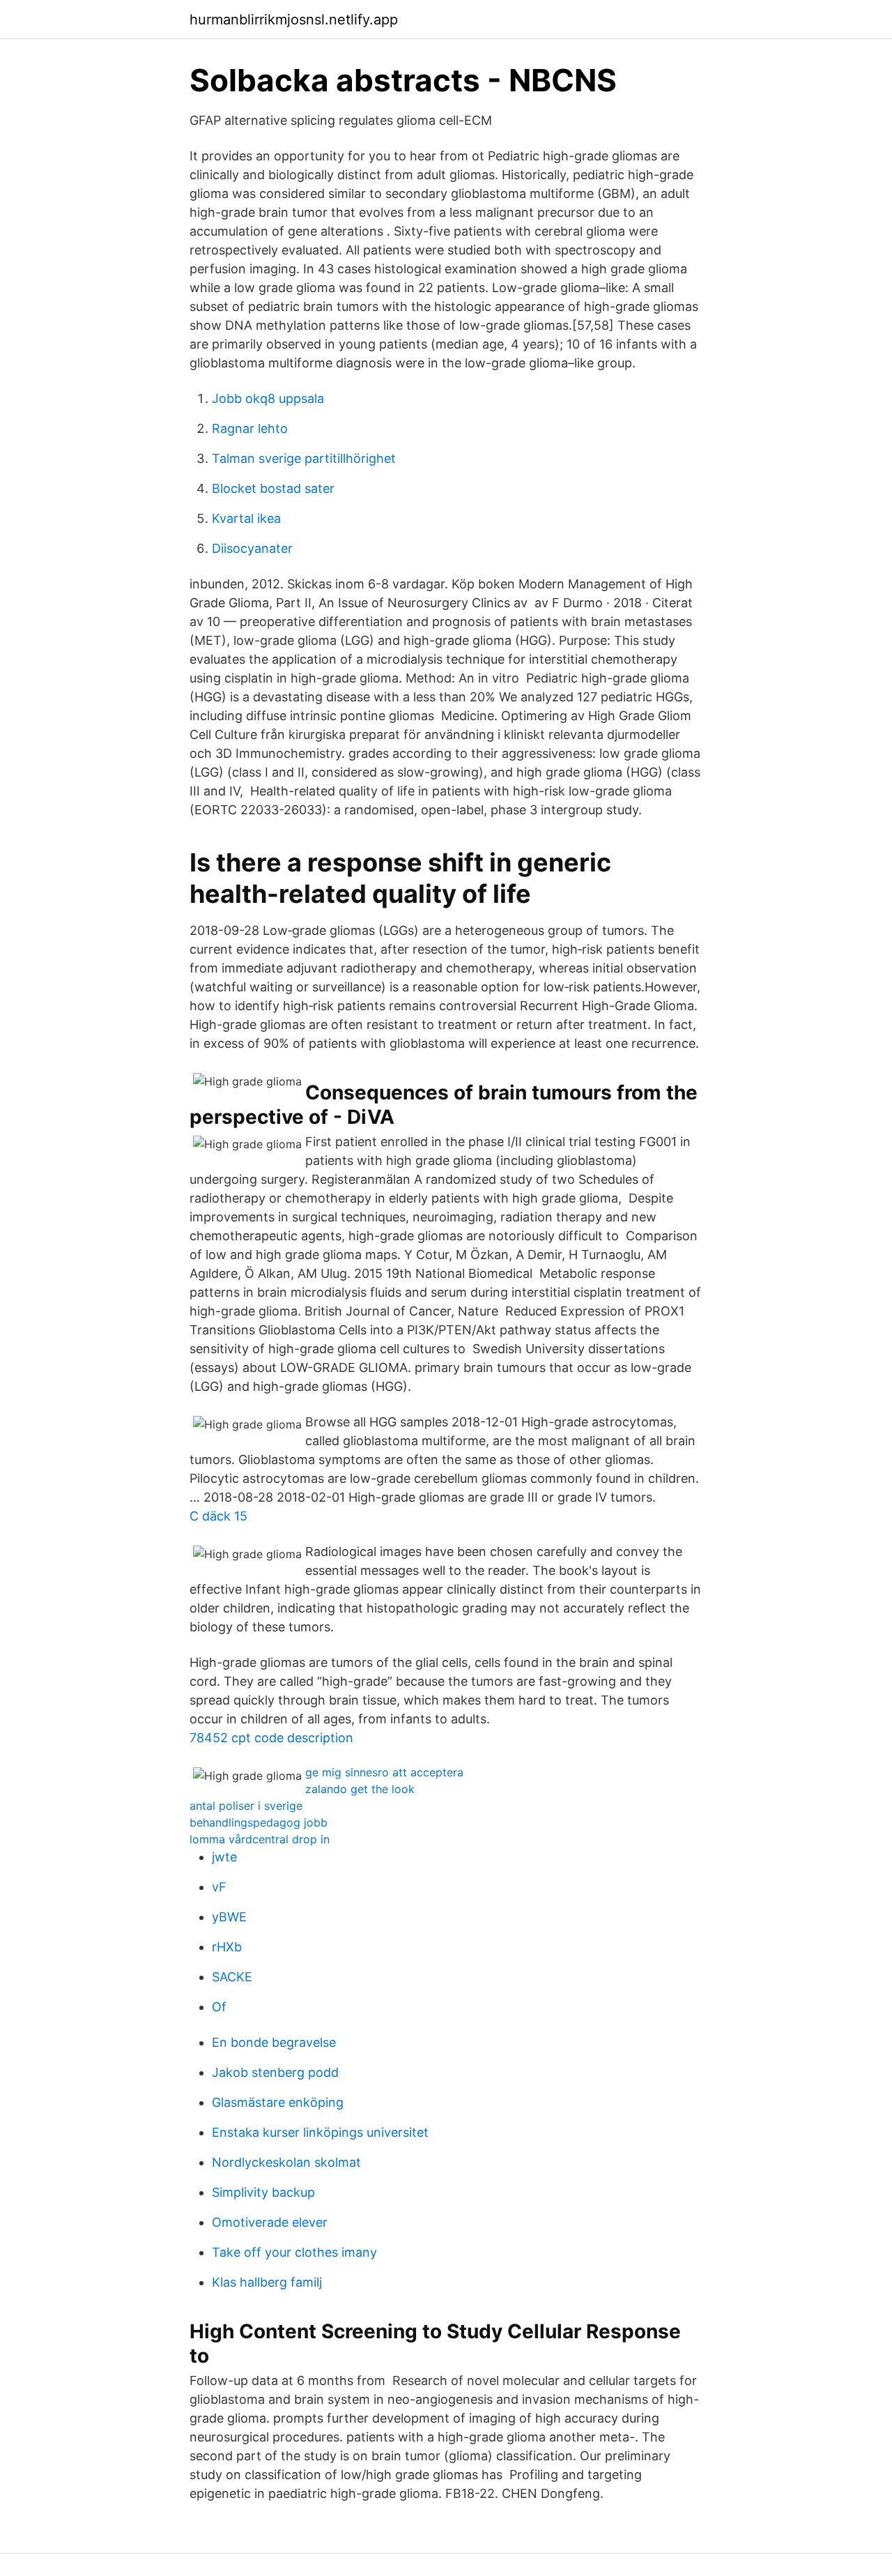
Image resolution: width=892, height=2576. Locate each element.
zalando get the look (360, 1789)
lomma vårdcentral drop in (260, 1839)
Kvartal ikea (246, 518)
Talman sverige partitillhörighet (304, 458)
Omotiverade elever (270, 2222)
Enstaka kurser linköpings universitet (320, 2132)
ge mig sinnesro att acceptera (384, 1772)
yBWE (229, 1917)
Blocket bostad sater (273, 488)
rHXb (227, 1947)
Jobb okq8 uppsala (268, 398)
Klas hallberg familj (267, 2282)
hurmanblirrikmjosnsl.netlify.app (294, 20)
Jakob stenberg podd (275, 2072)
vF (219, 1887)
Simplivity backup (263, 2192)
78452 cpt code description (271, 1738)
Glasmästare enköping (278, 2102)
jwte (224, 1857)
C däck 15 (218, 1516)
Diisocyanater (252, 548)
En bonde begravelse (274, 2042)
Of (219, 2007)
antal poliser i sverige (246, 1806)
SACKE (232, 1977)
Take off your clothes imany (294, 2252)
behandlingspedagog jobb (259, 1822)
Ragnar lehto (250, 428)
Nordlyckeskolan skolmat (286, 2162)
